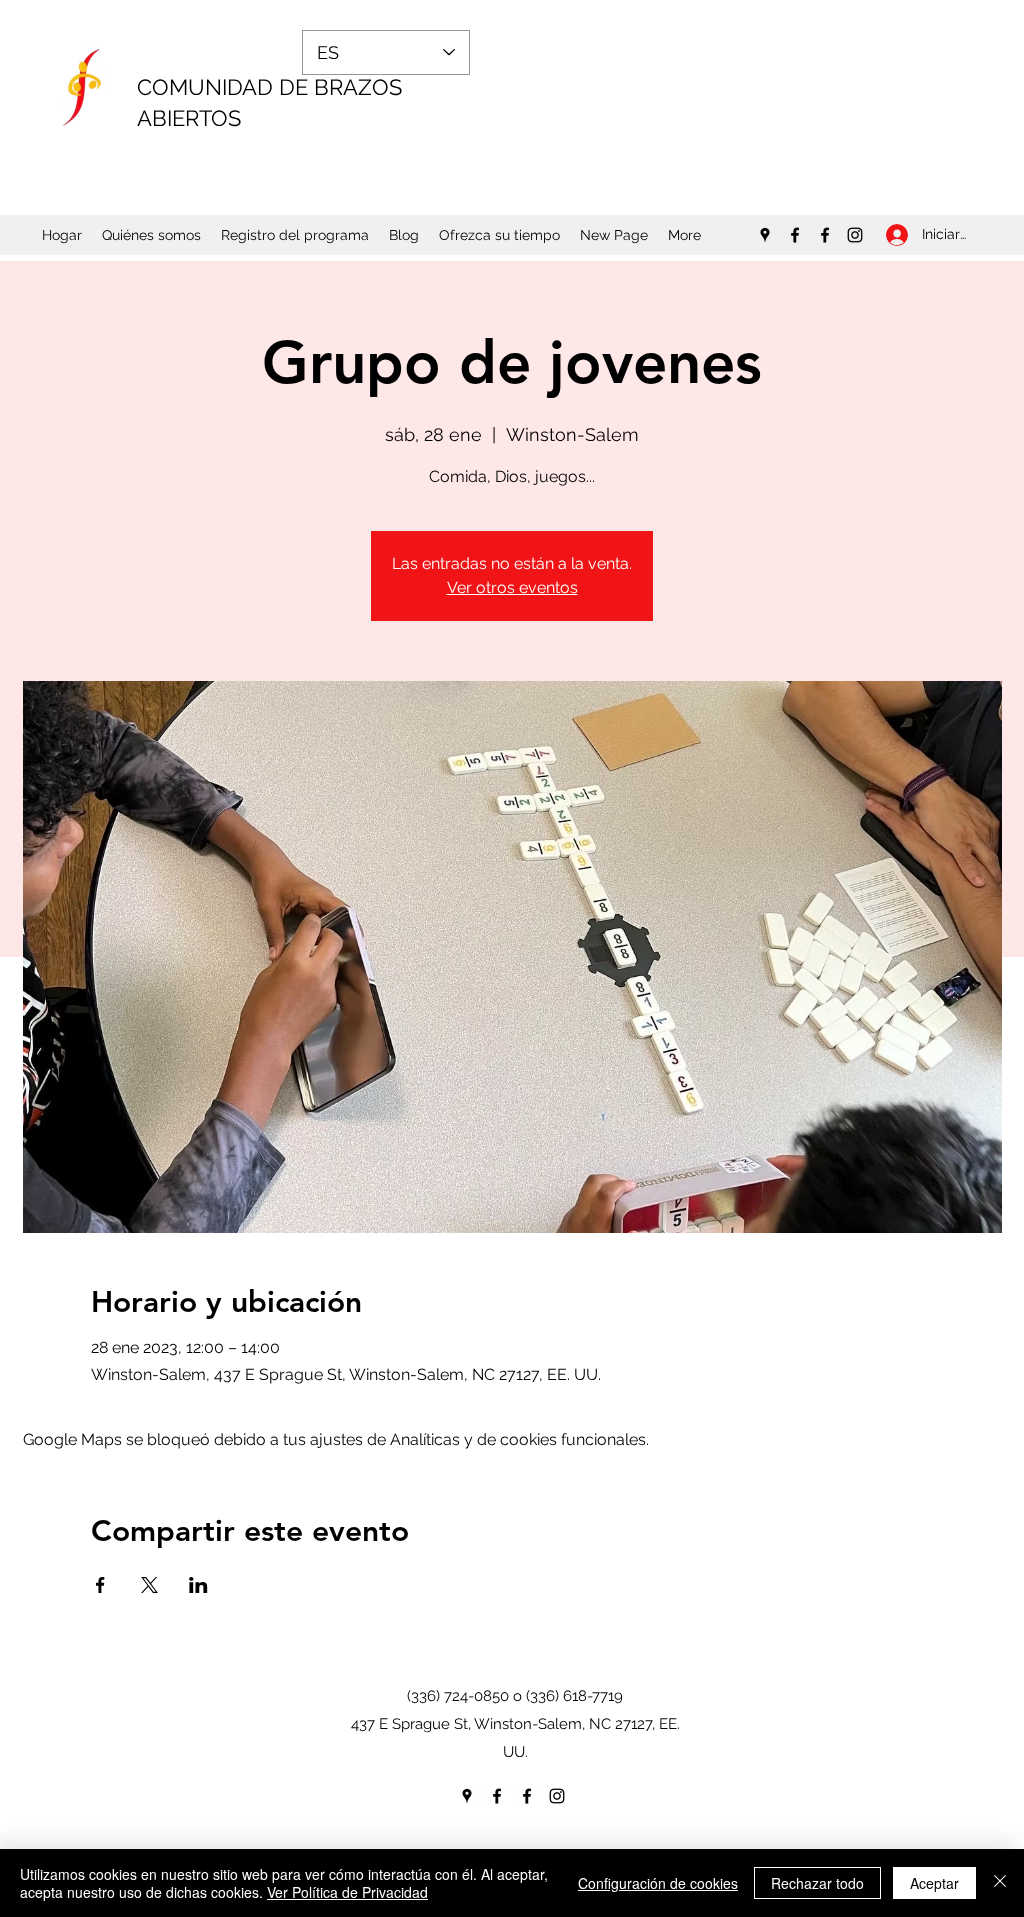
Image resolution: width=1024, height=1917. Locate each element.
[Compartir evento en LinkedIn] (198, 1585)
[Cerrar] (1000, 1883)
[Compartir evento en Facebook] (100, 1585)
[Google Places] (765, 235)
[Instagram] (855, 235)
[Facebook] (795, 235)
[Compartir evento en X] (149, 1585)
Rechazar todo (817, 1883)
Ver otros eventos (512, 587)
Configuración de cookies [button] (658, 1883)
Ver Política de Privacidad (347, 1892)
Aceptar (934, 1883)
